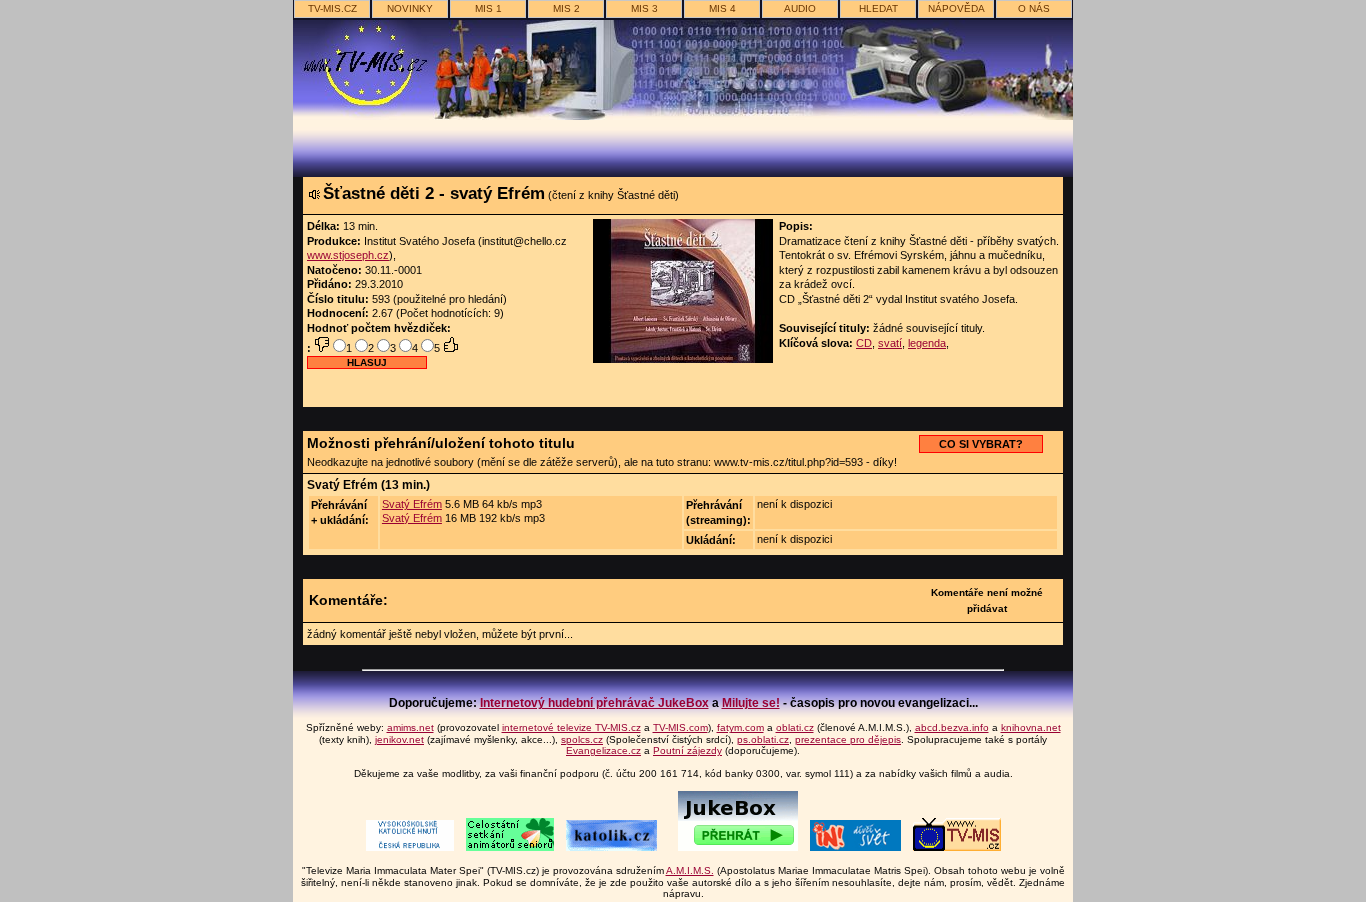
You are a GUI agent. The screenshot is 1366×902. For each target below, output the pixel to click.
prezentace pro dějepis (848, 739)
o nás (1034, 8)
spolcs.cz (582, 739)
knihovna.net (1031, 727)
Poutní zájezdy (687, 750)
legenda (927, 343)
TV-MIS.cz (332, 8)
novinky (410, 8)
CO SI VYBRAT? (981, 444)
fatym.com (740, 727)
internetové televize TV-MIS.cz (571, 727)
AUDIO (800, 8)
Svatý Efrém (412, 504)
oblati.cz (795, 727)
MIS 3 (644, 8)
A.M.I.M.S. (690, 870)
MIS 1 (488, 8)
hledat (878, 8)
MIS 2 (566, 8)
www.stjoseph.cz (348, 255)
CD (864, 343)
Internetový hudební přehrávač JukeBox (594, 703)
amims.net (410, 727)
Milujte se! (751, 703)
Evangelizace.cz (603, 750)
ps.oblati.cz (763, 739)
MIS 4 (722, 8)
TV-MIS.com (680, 727)
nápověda (956, 8)
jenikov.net (399, 739)
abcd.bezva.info (952, 727)
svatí (890, 343)
